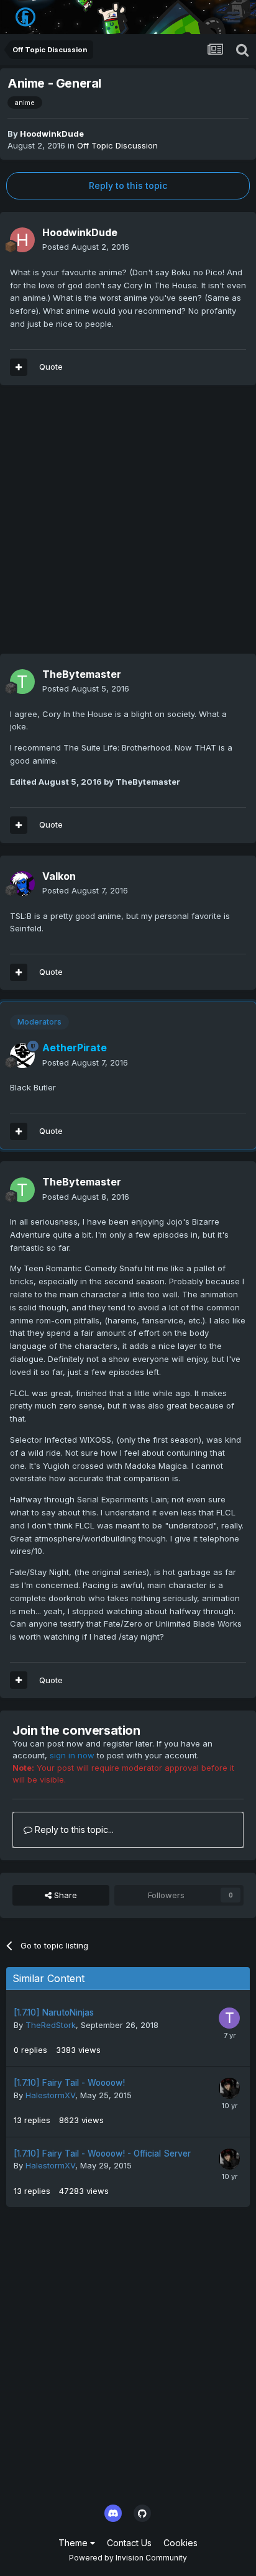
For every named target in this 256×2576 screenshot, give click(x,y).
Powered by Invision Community (128, 2558)
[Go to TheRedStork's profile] (229, 2018)
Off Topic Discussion (117, 145)
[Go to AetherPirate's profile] (22, 1056)
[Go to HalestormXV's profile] (229, 2088)
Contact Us (129, 2543)
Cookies (181, 2543)
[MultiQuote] (19, 367)
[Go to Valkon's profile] (22, 884)
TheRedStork (51, 2025)
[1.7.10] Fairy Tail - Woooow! (69, 2083)
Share (64, 1895)
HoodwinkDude (52, 134)
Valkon (59, 876)
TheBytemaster (82, 674)
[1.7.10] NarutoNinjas (54, 2012)
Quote (51, 367)
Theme (74, 2543)
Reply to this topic (128, 185)
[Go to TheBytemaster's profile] (22, 682)
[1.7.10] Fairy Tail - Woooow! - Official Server (102, 2154)
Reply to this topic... (73, 1829)
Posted (86, 247)
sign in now (72, 1755)
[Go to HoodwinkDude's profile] (22, 240)
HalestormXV (50, 2095)
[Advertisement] (128, 526)
